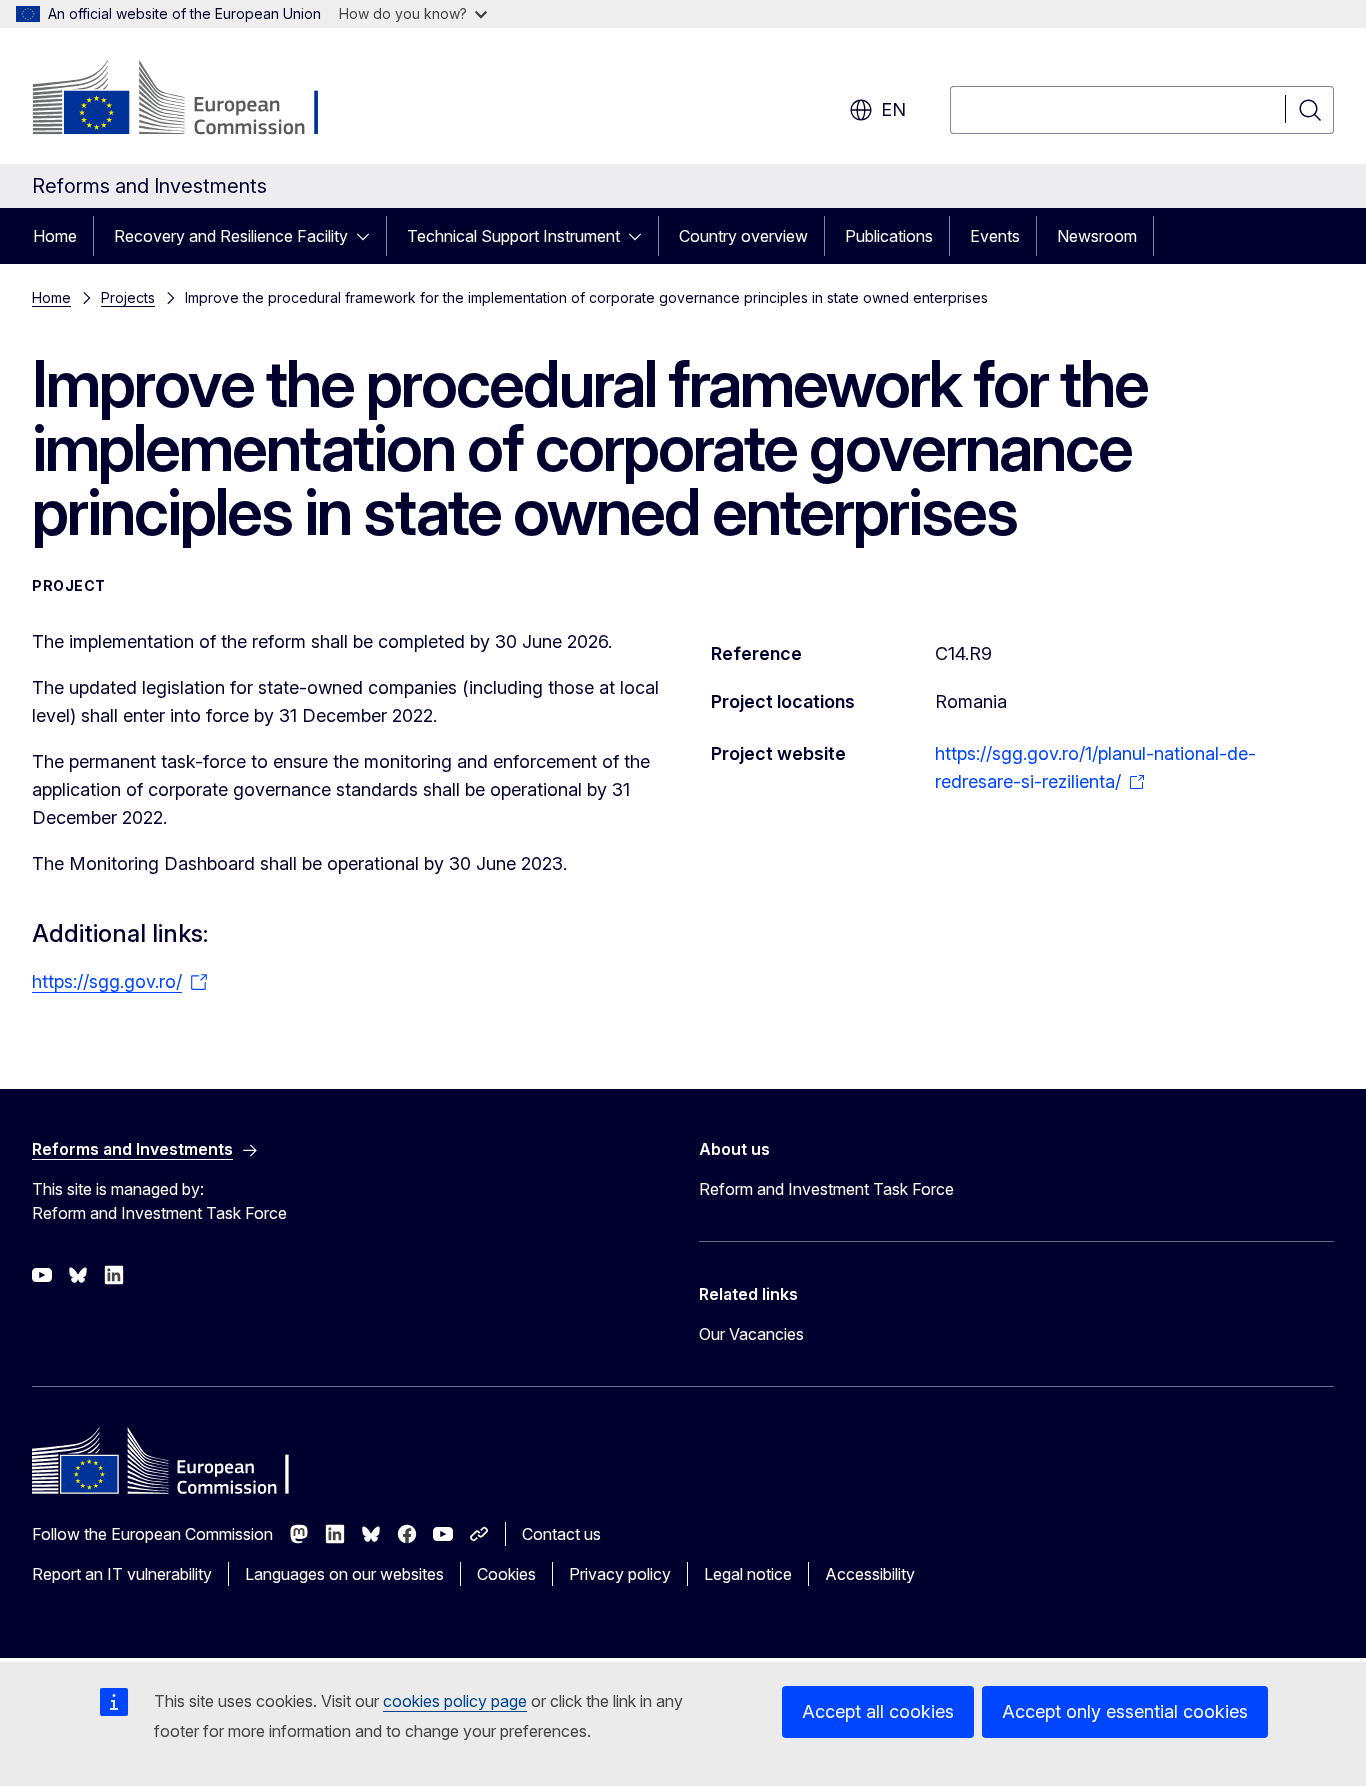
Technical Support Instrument (513, 236)
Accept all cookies (878, 1711)
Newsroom (1097, 236)
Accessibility (870, 1574)
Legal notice (748, 1574)
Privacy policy (620, 1574)
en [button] (893, 109)
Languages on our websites (344, 1574)
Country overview (743, 236)
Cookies (506, 1574)
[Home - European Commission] (193, 100)
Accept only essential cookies (1125, 1711)
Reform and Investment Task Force (826, 1189)
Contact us (561, 1534)
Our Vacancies (751, 1334)
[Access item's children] (369, 236)
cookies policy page (455, 1701)
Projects (128, 297)
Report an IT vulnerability (122, 1574)
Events (995, 236)
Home (55, 236)
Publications (889, 236)
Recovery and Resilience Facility (231, 236)
